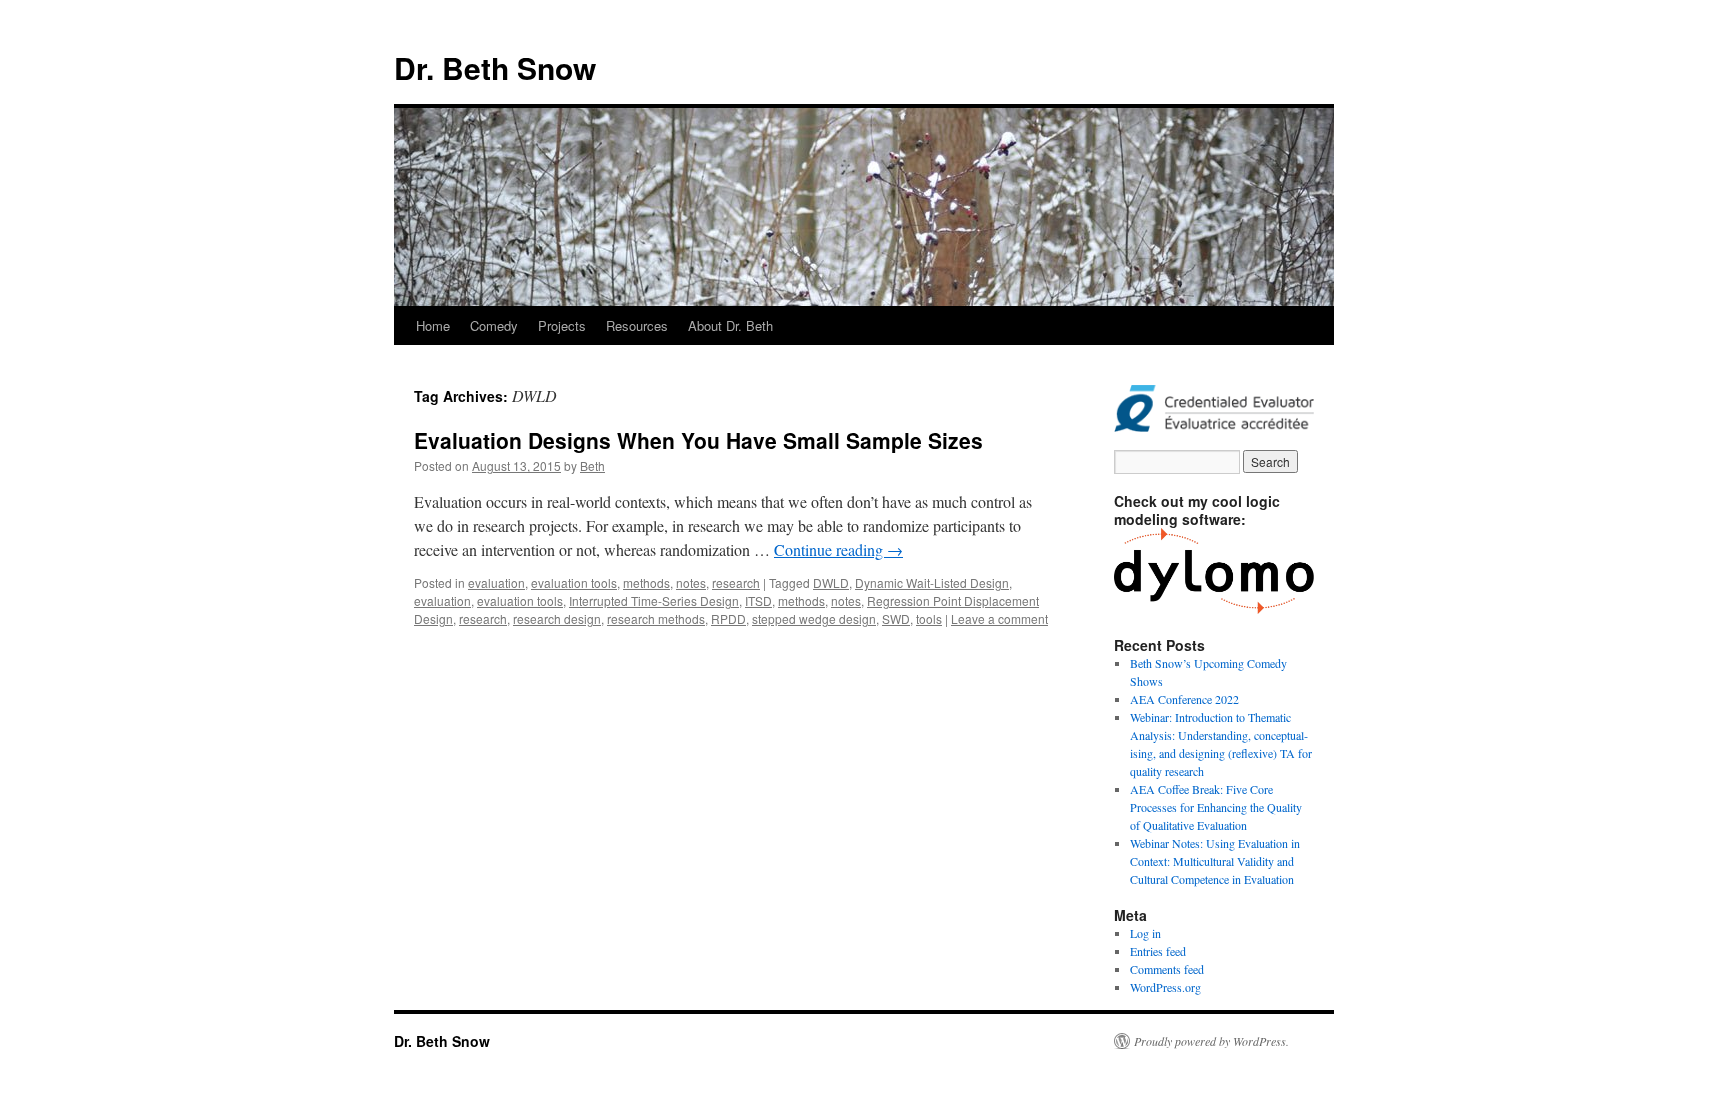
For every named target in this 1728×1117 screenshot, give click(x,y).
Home (433, 325)
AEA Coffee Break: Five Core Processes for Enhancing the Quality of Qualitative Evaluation (1216, 807)
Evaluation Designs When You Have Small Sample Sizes (698, 440)
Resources (637, 325)
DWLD (831, 582)
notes (691, 582)
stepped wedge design (814, 618)
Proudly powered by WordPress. (1211, 1041)
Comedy (494, 325)
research (736, 582)
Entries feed (1158, 951)
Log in (1145, 933)
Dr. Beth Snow (495, 67)
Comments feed (1167, 969)
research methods (656, 618)
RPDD (728, 618)
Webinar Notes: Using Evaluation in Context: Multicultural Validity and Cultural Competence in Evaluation (1215, 861)
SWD (896, 618)
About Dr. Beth (730, 325)
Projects (562, 325)
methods (646, 582)
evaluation (496, 582)
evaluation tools (574, 582)
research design (557, 618)
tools (929, 618)
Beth (592, 465)
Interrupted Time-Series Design (654, 600)
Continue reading (838, 549)
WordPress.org (1165, 987)
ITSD (758, 600)
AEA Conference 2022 (1184, 699)
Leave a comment (999, 618)
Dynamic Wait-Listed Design (932, 582)
